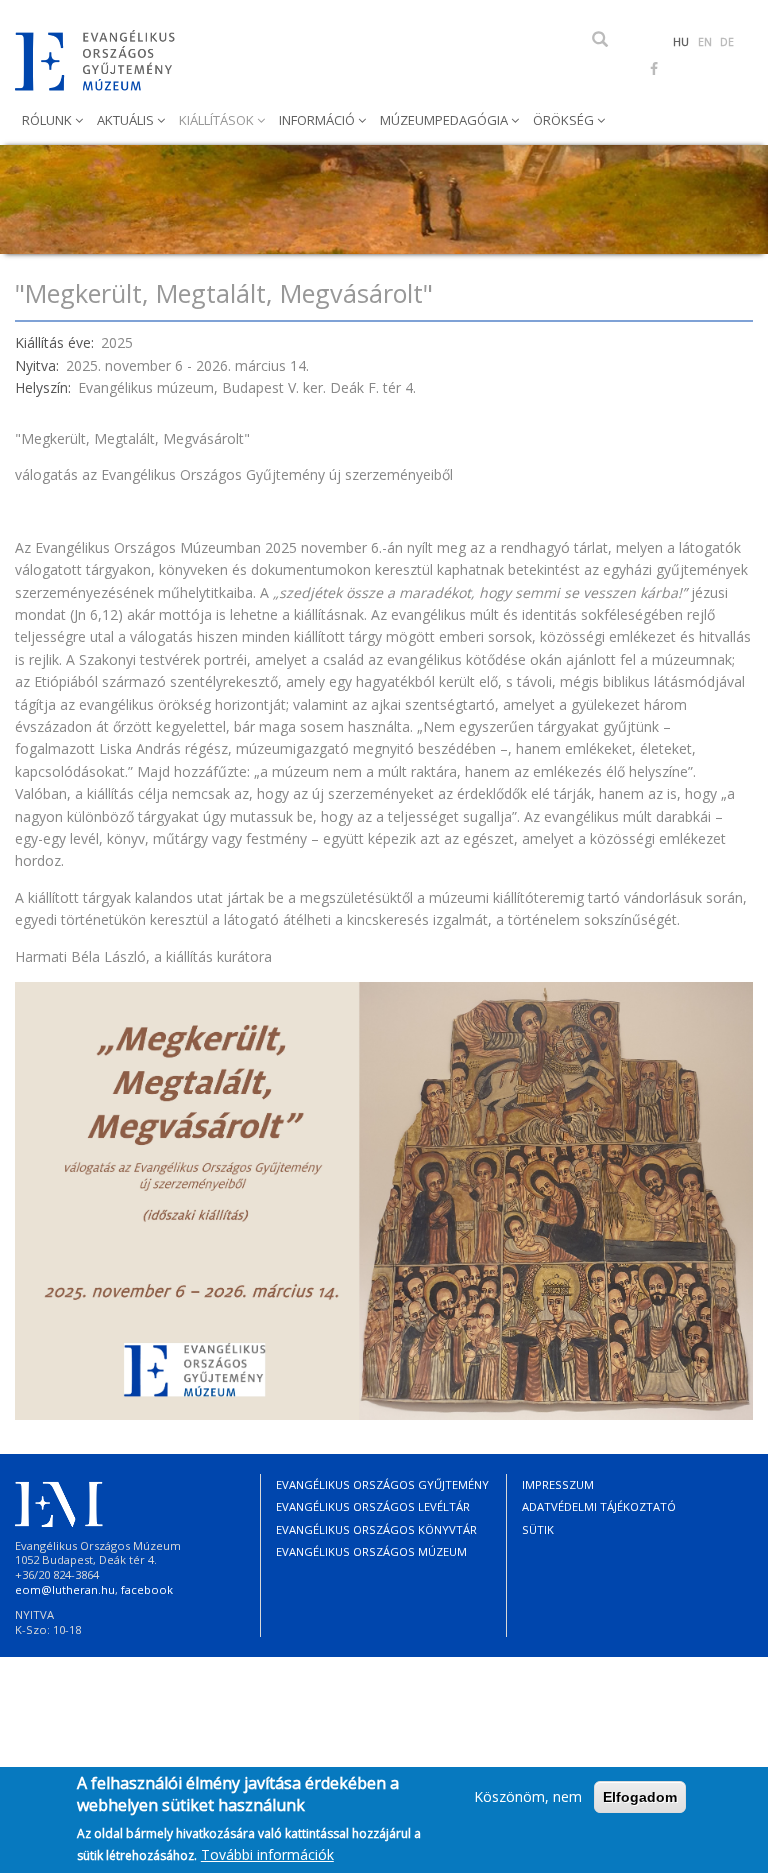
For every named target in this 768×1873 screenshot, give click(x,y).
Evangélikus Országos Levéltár (373, 1506)
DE (727, 42)
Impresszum (558, 1484)
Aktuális (127, 120)
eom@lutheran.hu (65, 1589)
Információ (318, 120)
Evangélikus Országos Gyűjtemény (382, 1484)
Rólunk (48, 120)
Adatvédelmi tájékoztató (599, 1506)
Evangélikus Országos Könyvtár (376, 1529)
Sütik (538, 1529)
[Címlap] (102, 60)
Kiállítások (218, 120)
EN (705, 42)
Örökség (565, 120)
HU (681, 42)
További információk (267, 1854)
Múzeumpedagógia (445, 120)
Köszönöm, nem (528, 1796)
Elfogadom (640, 1797)
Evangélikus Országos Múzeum (371, 1551)
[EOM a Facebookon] (654, 68)
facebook (147, 1589)
